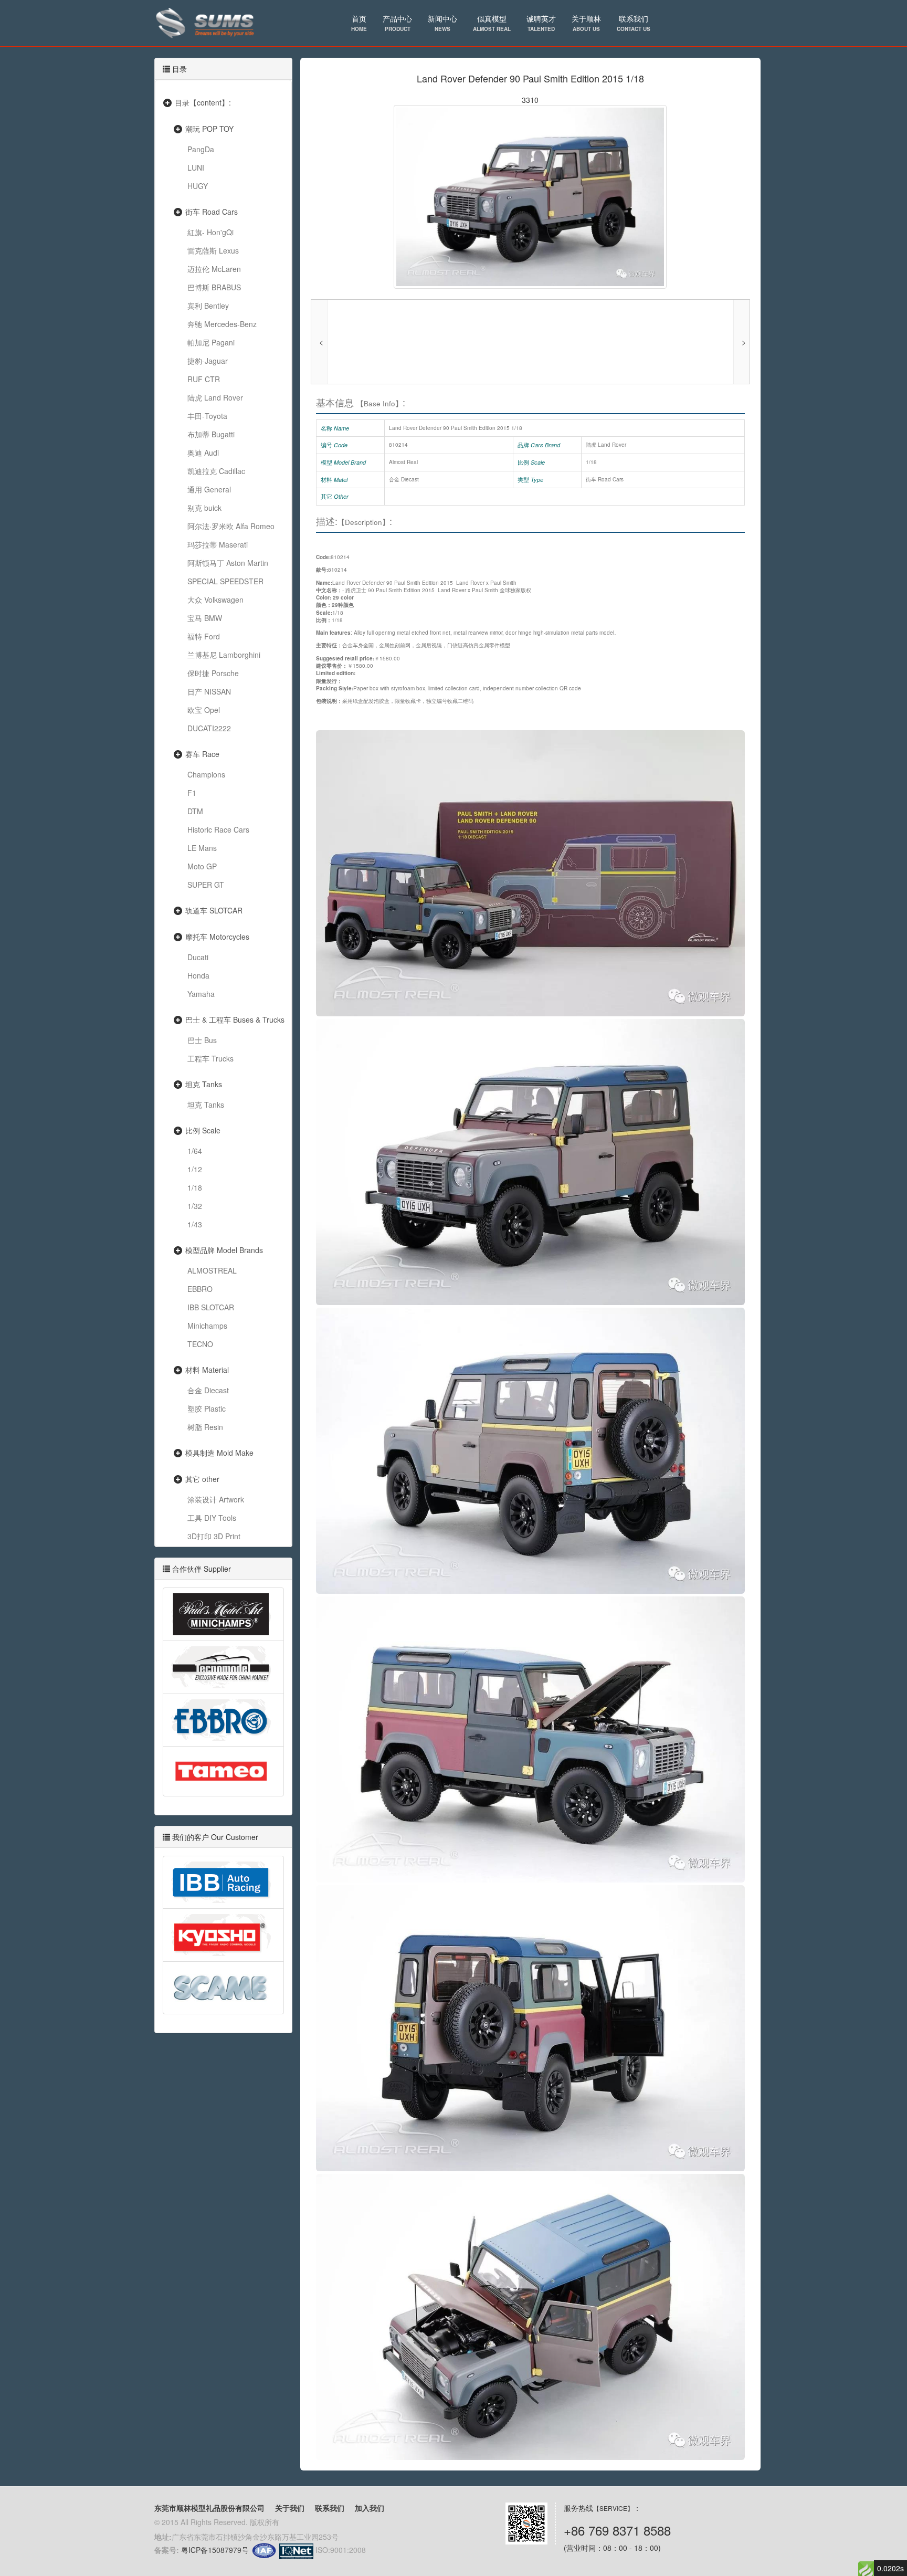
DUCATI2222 (209, 728)
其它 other (202, 1479)
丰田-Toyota (207, 416)
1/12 (195, 1169)
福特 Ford (204, 636)
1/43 (195, 1224)
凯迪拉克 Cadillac (216, 471)
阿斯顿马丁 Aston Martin (228, 563)
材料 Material (207, 1370)
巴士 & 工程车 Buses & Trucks (235, 1019)
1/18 (195, 1187)
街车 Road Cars (212, 212)
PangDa (201, 149)
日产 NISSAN (209, 691)
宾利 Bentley (208, 306)
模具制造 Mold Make (219, 1453)
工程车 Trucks (210, 1058)
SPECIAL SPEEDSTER (225, 581)
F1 (192, 793)
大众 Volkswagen (215, 600)
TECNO (200, 1344)
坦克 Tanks (204, 1084)
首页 (359, 23)
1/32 (195, 1206)
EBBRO (200, 1289)
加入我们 (370, 2508)
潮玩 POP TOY (209, 129)
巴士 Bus (202, 1040)
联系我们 (634, 23)
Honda (198, 975)
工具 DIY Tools (212, 1518)
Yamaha (201, 994)
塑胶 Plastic (207, 1408)
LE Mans (202, 848)
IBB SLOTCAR (211, 1307)
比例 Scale (203, 1130)
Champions (206, 774)
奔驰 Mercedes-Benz (222, 324)
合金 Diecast (208, 1390)
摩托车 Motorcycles (217, 937)
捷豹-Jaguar (208, 361)
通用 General (209, 489)
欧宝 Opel (204, 710)
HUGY (198, 186)
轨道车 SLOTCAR (214, 910)
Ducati (198, 957)
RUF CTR (204, 379)
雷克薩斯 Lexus (213, 250)
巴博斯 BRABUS (214, 287)
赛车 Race (202, 754)
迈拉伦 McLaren (214, 269)
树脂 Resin (205, 1427)
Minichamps (207, 1326)
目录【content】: (203, 102)
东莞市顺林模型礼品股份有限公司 (209, 2508)
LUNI (196, 167)
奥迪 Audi (203, 453)
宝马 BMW (205, 618)
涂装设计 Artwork (216, 1499)
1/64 (195, 1151)
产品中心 (397, 23)
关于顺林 (586, 23)
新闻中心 (442, 23)
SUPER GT (206, 885)
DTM (195, 811)
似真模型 (492, 23)
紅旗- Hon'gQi (210, 232)
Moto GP (202, 866)
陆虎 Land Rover (215, 397)
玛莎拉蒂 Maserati (218, 544)
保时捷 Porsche (213, 673)
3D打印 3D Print (214, 1536)
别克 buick (204, 508)
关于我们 (290, 2508)
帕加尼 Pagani (211, 342)
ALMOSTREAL (212, 1270)
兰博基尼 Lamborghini (224, 655)
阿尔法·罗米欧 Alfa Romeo (231, 526)
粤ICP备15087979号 (215, 2550)
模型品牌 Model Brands (224, 1250)
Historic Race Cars (218, 829)
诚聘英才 (541, 23)
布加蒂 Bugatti (211, 434)
